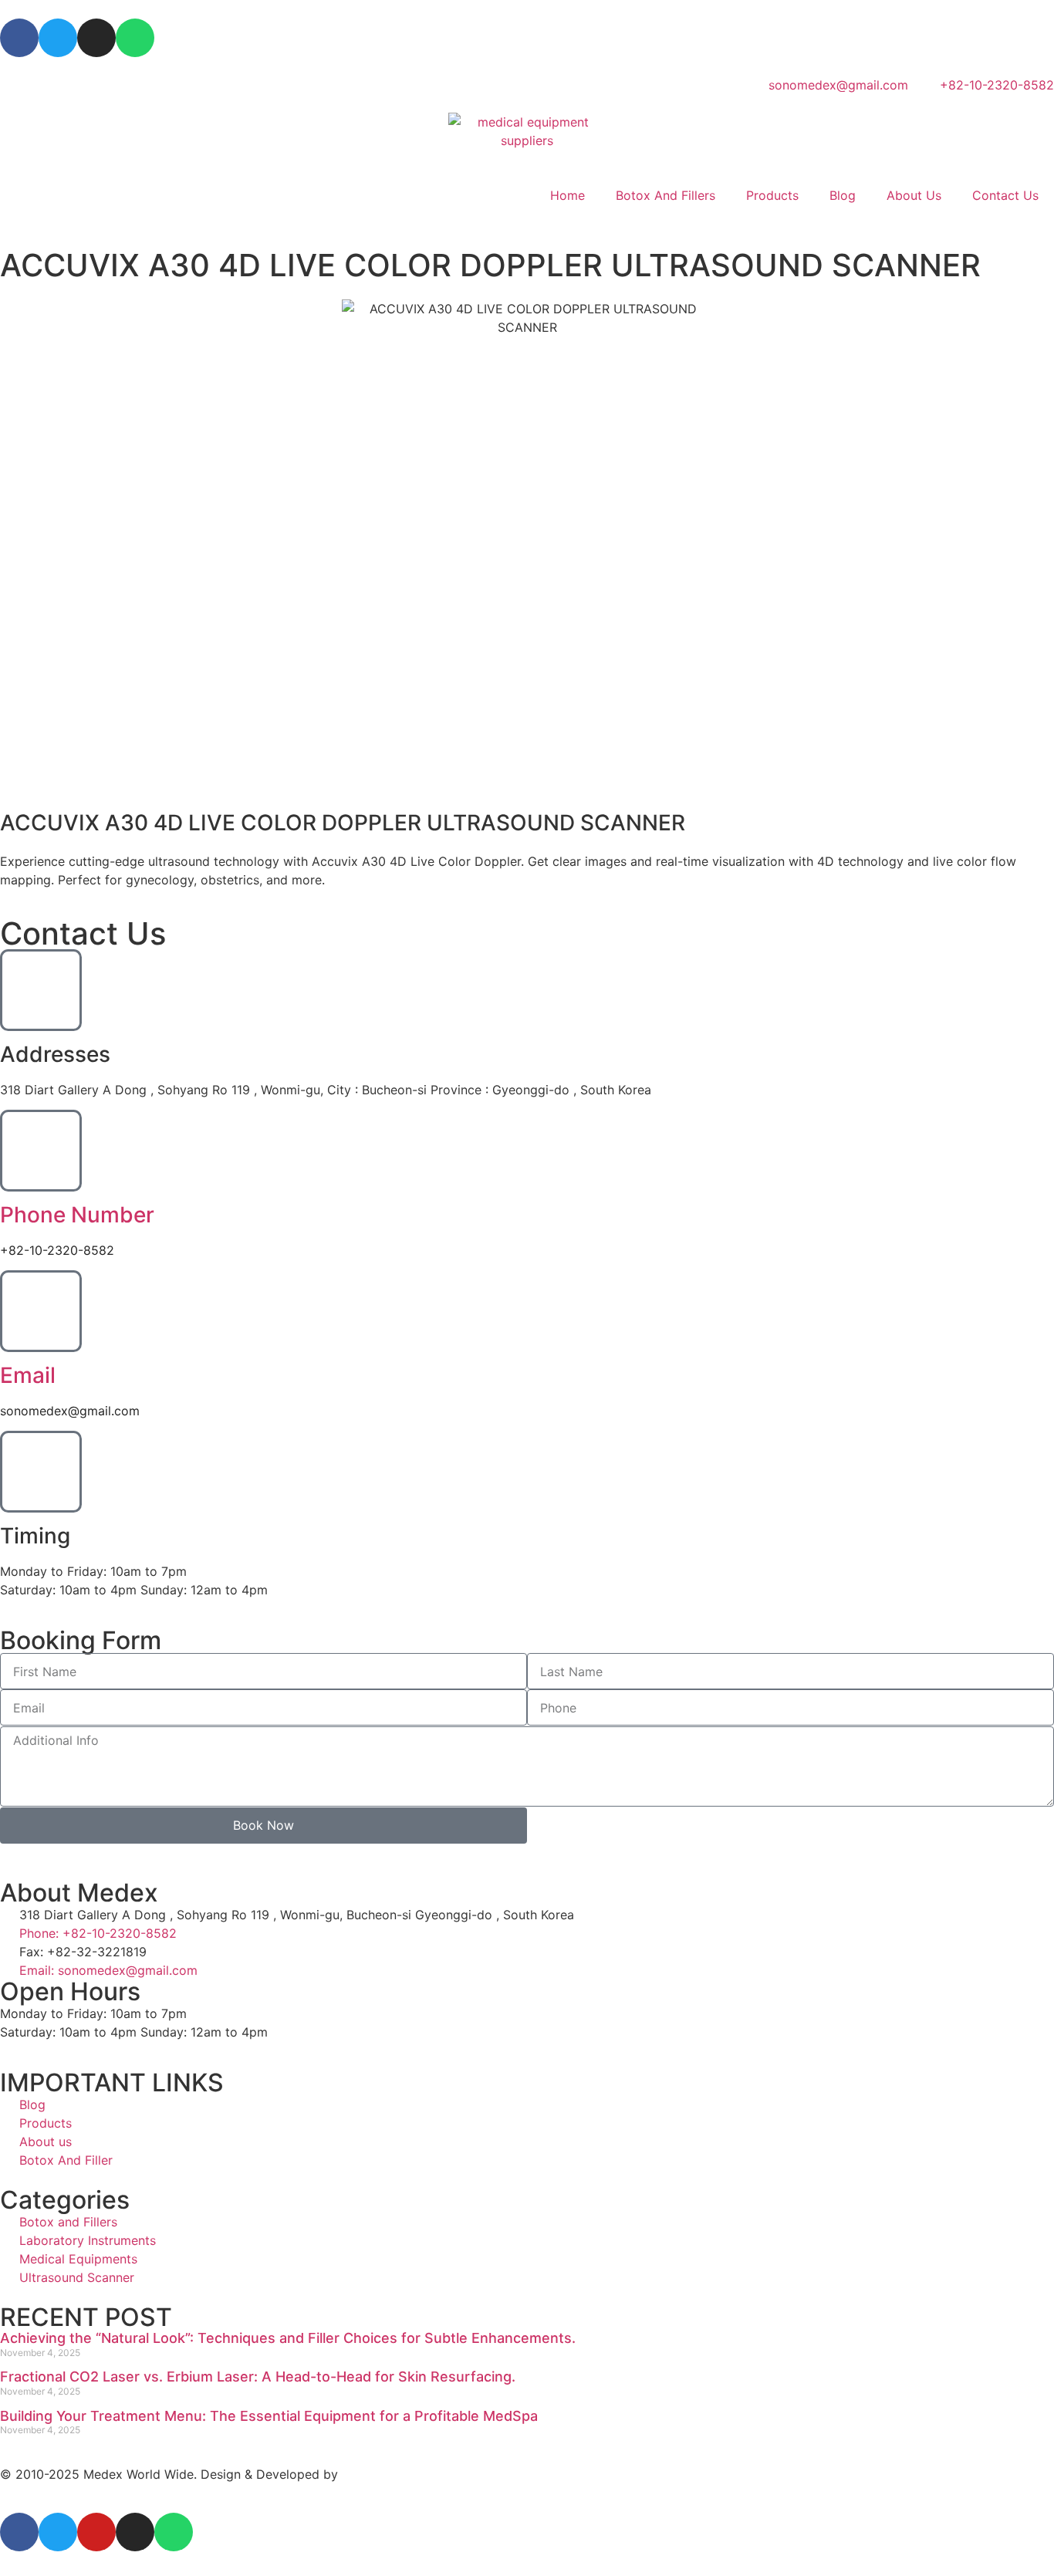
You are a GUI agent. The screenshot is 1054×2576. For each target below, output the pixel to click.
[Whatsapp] (135, 38)
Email (28, 1375)
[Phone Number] (41, 1151)
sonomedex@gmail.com (70, 1411)
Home (568, 195)
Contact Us (1005, 195)
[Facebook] (19, 38)
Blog (843, 195)
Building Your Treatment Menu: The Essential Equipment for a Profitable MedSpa (269, 2416)
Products (772, 195)
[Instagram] (96, 38)
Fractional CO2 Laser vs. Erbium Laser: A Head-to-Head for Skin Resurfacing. (258, 2377)
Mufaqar (366, 2474)
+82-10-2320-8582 (57, 1250)
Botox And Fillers (666, 195)
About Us (914, 195)
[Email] (41, 1311)
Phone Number (77, 1215)
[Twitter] (58, 38)
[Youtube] (96, 2532)
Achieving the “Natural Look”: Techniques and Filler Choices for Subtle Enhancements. (288, 2338)
